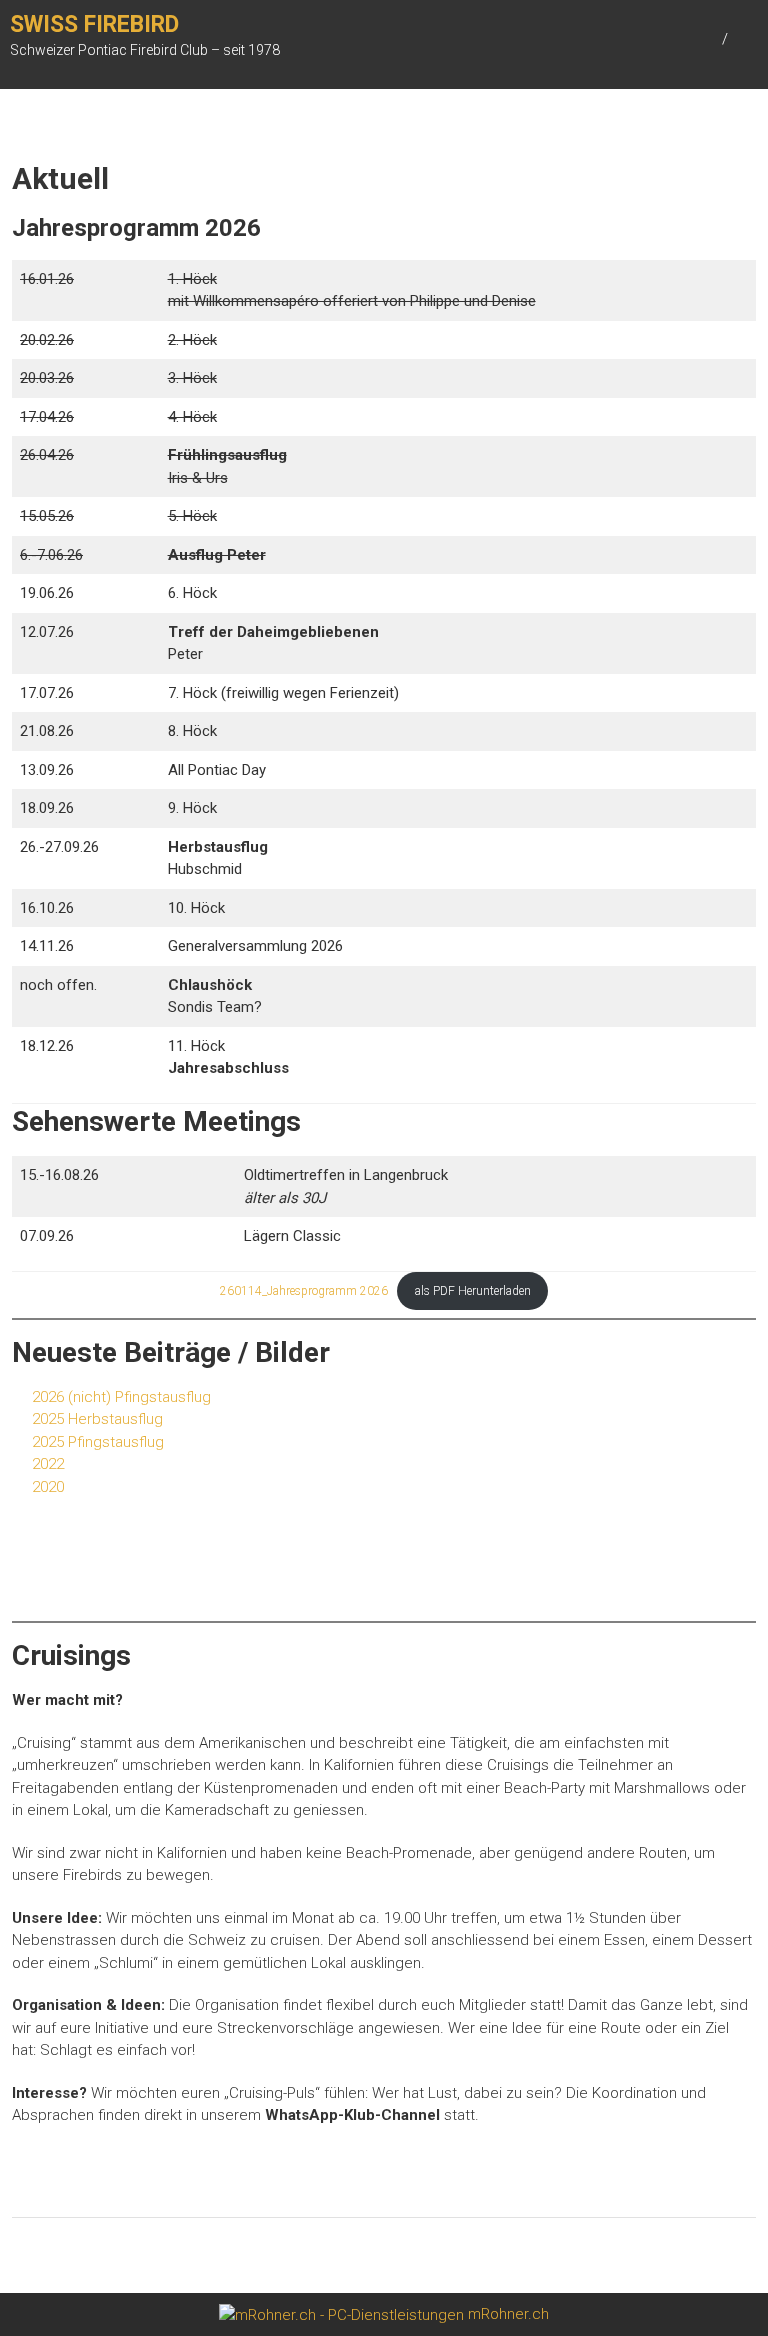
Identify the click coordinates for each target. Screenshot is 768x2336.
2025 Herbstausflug (97, 1419)
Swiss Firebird (94, 24)
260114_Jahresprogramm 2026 (304, 1291)
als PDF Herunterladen (473, 1291)
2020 (48, 1487)
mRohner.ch (506, 2314)
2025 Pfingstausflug (98, 1442)
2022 (48, 1464)
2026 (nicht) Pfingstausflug (121, 1397)
